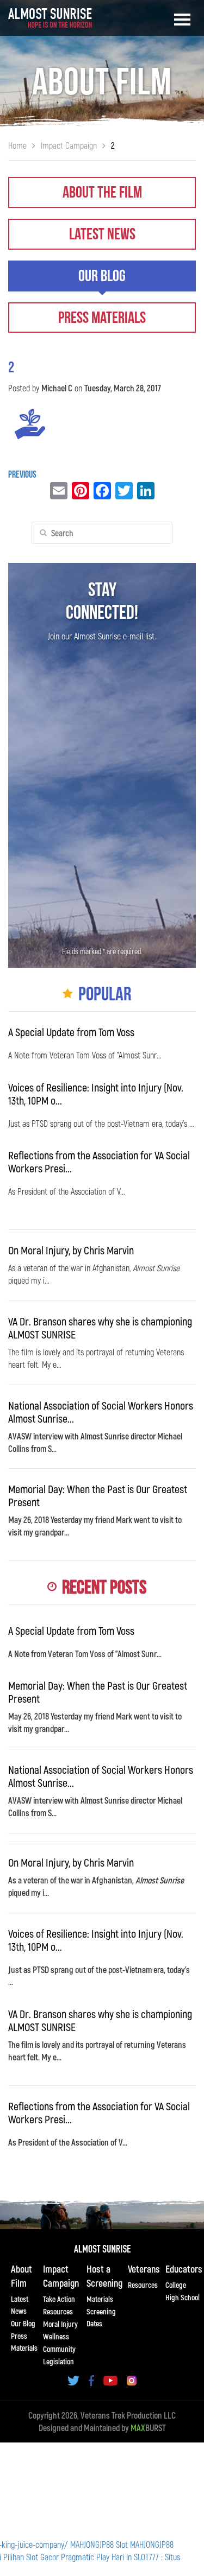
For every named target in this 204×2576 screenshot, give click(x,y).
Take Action (59, 2299)
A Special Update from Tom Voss (71, 1032)
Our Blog (102, 276)
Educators (184, 2269)
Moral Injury (60, 2324)
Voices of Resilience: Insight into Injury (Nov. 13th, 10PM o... (96, 1094)
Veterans (144, 2269)
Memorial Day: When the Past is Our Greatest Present (98, 1495)
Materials (100, 2299)
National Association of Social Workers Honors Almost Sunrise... (101, 1412)
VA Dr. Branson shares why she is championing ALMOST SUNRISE (100, 1328)
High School (183, 2297)
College (176, 2285)
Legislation (58, 2361)
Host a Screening (104, 2276)
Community (59, 2349)
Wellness (56, 2336)
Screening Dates (101, 2317)
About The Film (102, 193)
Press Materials (102, 318)
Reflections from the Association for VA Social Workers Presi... (99, 1162)
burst (148, 2428)
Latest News (102, 234)
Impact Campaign (61, 2276)
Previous (22, 475)
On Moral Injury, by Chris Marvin (71, 1250)
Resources (58, 2311)
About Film (21, 2276)
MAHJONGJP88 (92, 2544)
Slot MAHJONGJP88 (145, 2544)
